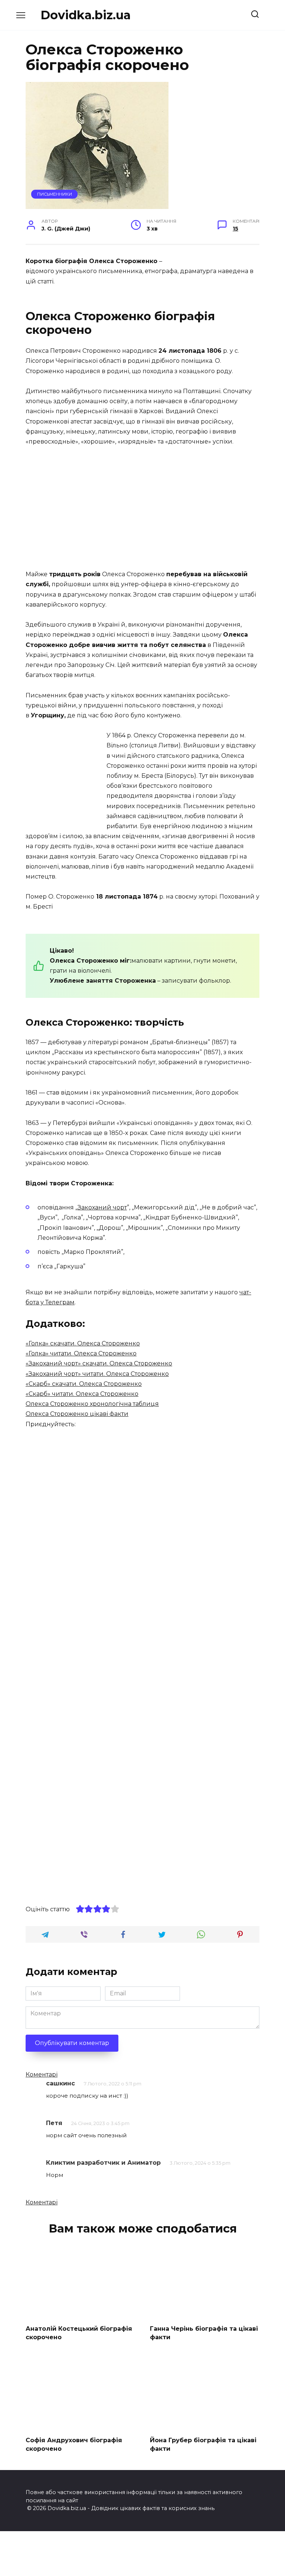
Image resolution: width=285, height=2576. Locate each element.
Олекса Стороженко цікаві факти (77, 1414)
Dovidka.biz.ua (86, 15)
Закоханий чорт (102, 1207)
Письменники (55, 194)
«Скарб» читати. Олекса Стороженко (82, 1394)
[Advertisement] (142, 508)
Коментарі (42, 2074)
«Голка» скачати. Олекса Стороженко (83, 1343)
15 (235, 229)
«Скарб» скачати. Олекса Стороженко (84, 1384)
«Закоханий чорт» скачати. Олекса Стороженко (99, 1363)
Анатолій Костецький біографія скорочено (79, 2333)
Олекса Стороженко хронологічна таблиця (92, 1404)
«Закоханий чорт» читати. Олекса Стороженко (97, 1374)
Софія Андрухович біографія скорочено (74, 2444)
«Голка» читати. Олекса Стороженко (81, 1353)
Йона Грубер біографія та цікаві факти (203, 2444)
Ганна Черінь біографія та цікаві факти (204, 2333)
